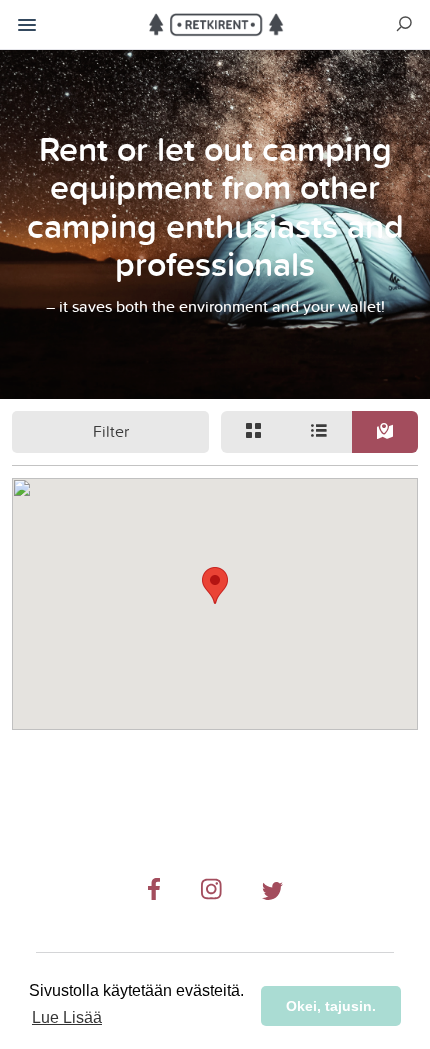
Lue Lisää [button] (67, 1017)
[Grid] (254, 432)
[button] (215, 585)
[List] (320, 432)
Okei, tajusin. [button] (331, 1006)
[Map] (385, 432)
